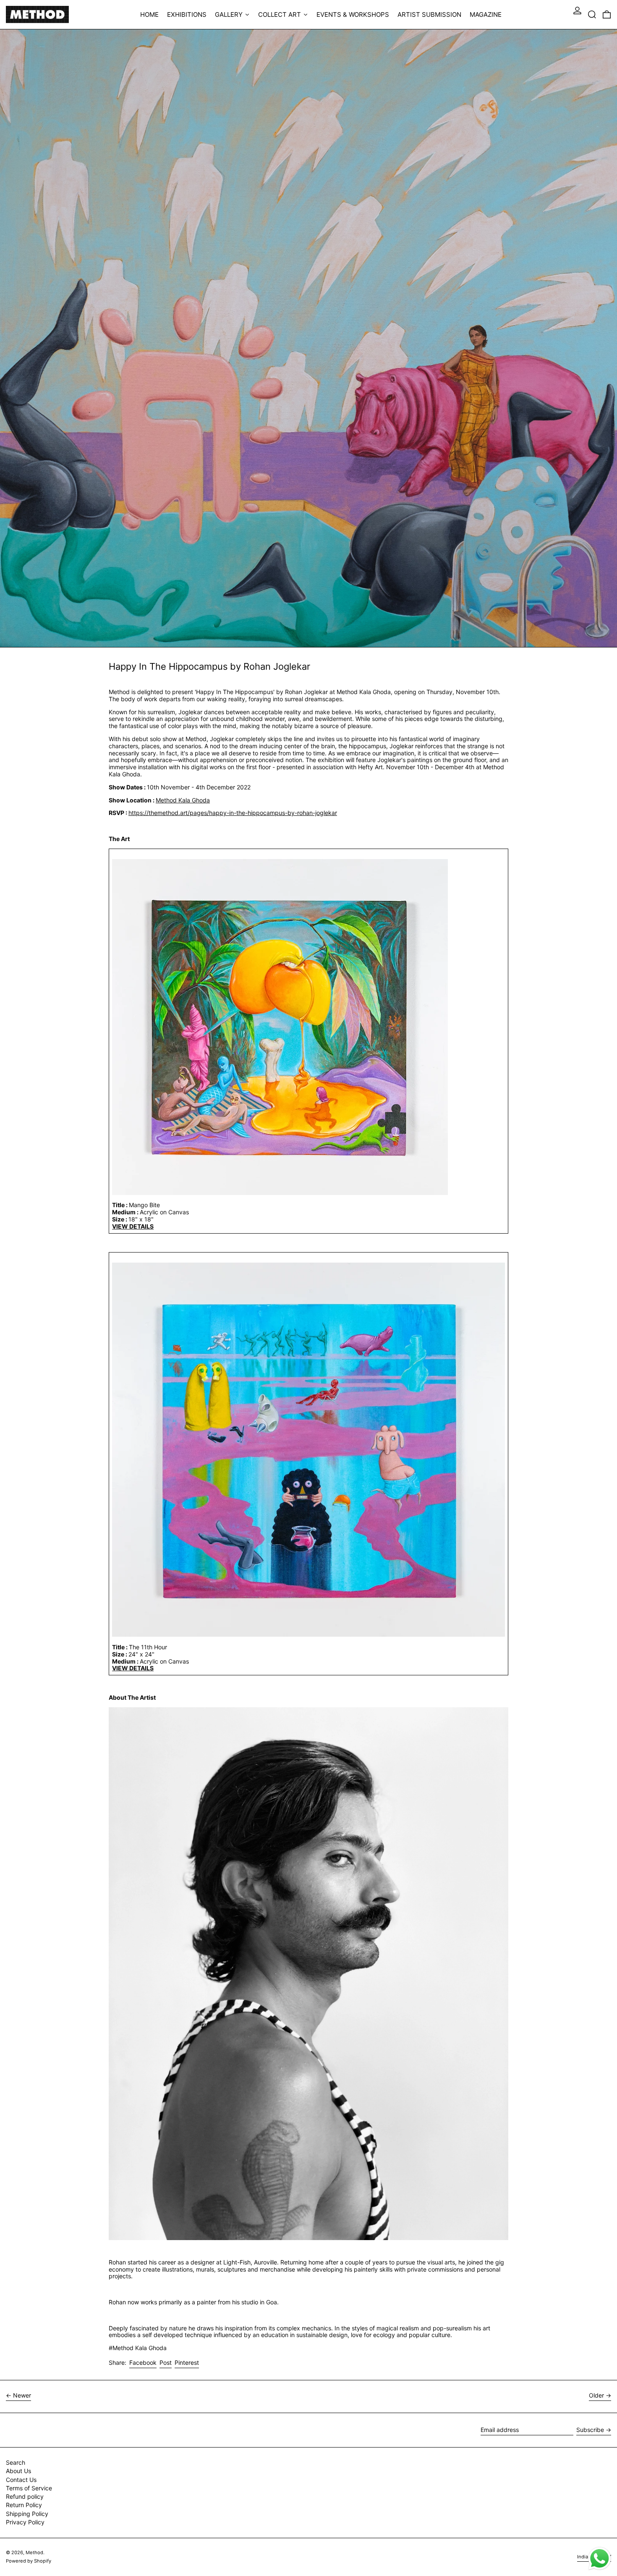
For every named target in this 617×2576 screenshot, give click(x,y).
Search (16, 2462)
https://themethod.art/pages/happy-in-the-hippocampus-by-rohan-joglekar (233, 813)
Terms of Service (29, 2488)
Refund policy (25, 2496)
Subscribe (590, 2430)
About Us (18, 2471)
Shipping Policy (27, 2514)
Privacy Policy (25, 2522)
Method (34, 2552)
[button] (592, 14)
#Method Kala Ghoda (138, 2348)
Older (596, 2395)
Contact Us (21, 2480)
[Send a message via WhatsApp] (600, 2559)
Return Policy (24, 2505)
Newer (22, 2395)
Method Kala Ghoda (183, 800)
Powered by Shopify (29, 2561)
